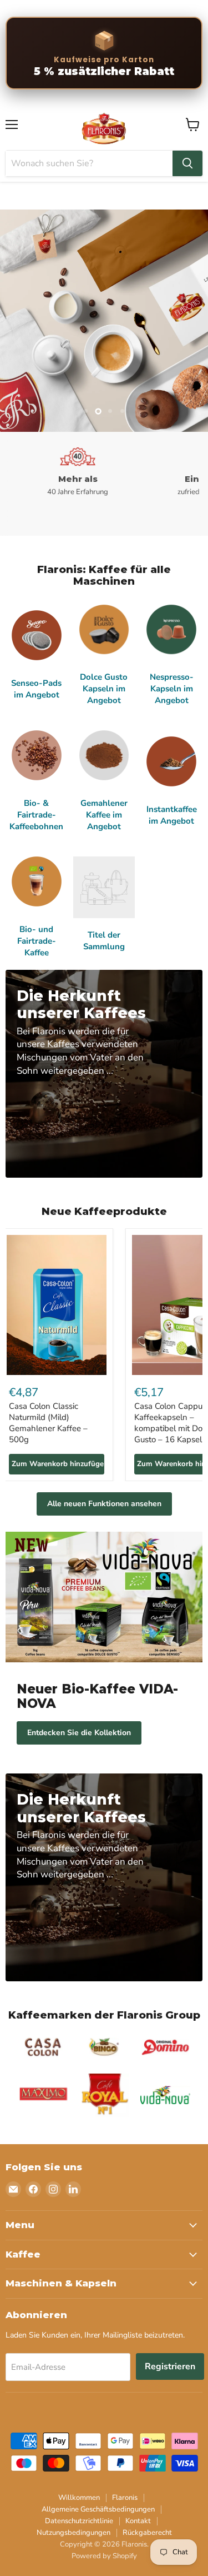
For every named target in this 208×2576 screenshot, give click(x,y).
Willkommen (79, 2498)
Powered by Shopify (104, 2556)
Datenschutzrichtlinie (79, 2521)
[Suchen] (187, 163)
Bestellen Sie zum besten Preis (104, 367)
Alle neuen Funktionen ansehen (104, 1504)
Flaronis (125, 2498)
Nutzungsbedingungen (73, 2533)
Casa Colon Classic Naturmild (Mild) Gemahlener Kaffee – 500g (48, 1422)
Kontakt (138, 2521)
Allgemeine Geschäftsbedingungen (98, 2509)
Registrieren (170, 2366)
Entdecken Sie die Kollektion (79, 1733)
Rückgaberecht (147, 2533)
